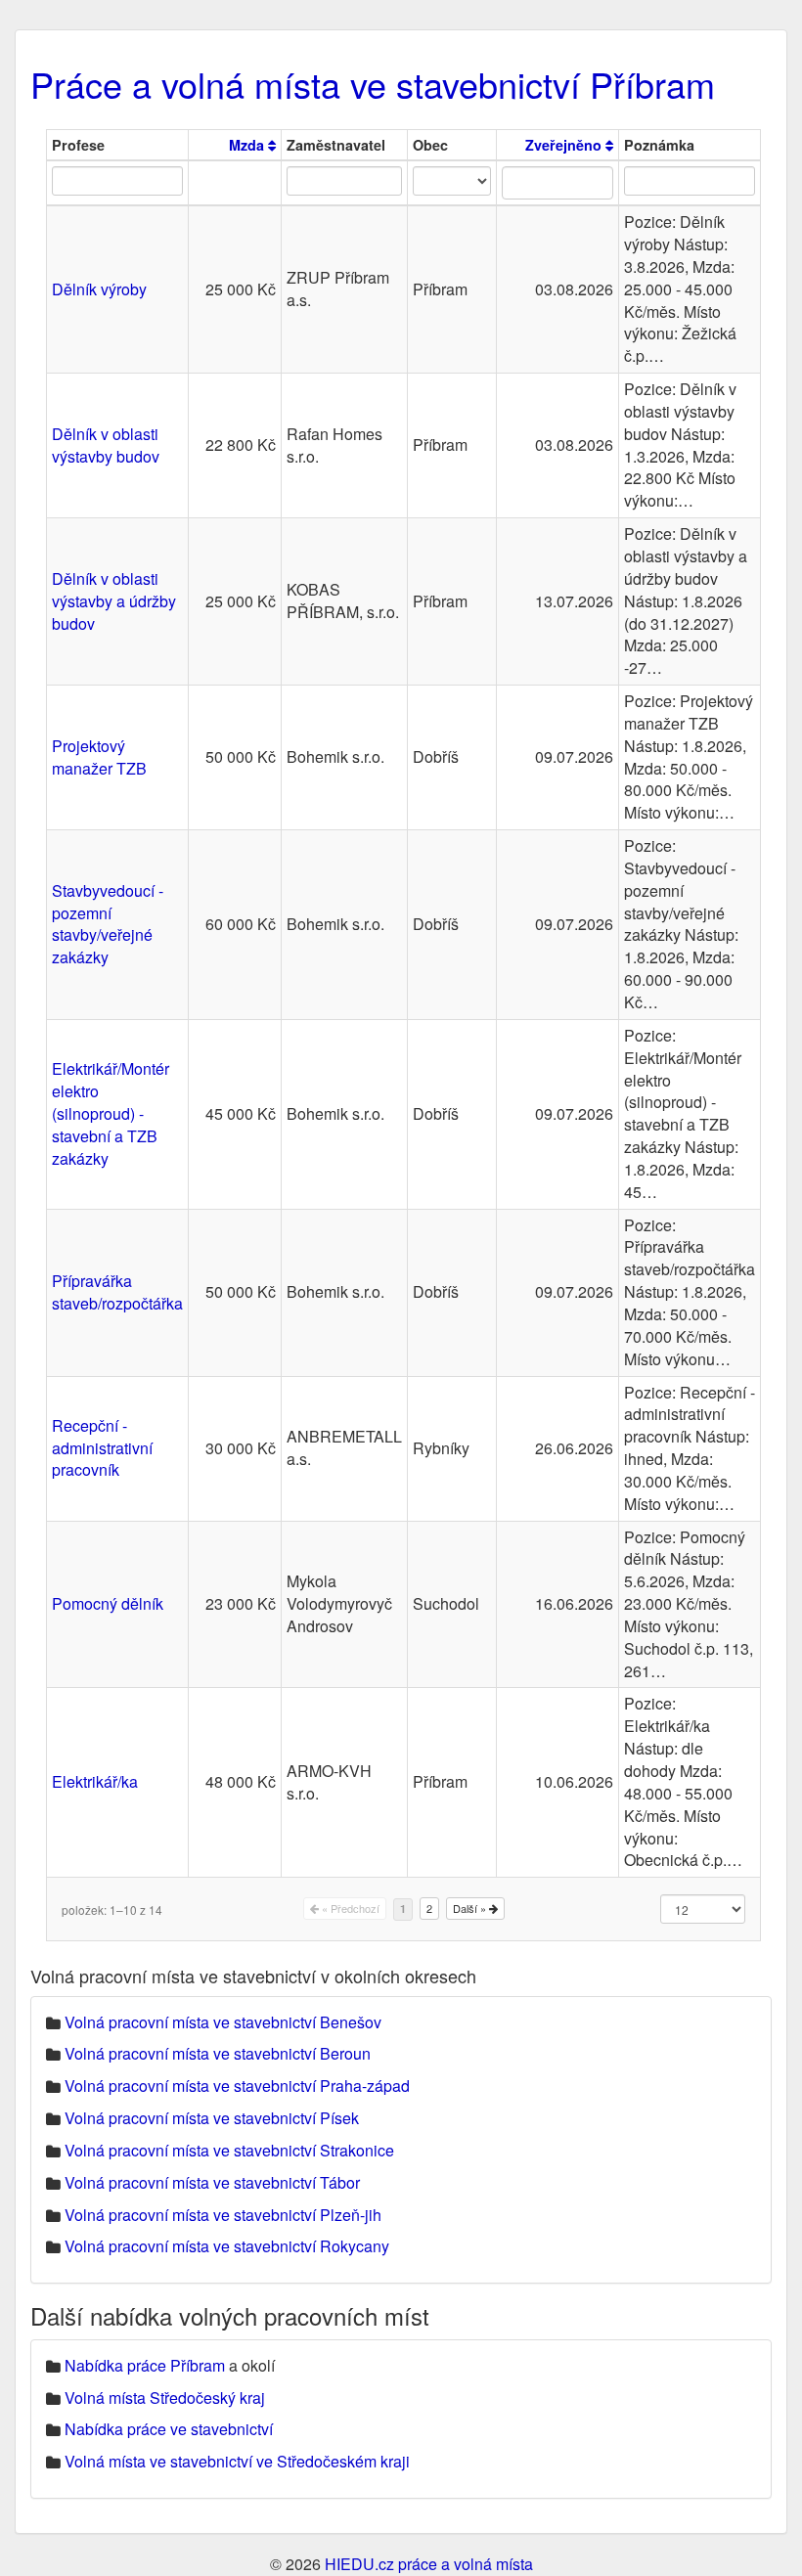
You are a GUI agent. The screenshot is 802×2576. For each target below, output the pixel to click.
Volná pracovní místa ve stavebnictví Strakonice (229, 2150)
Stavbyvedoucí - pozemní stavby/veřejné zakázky (108, 924)
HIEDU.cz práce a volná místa (429, 2564)
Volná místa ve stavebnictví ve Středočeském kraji (237, 2461)
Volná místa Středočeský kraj (165, 2398)
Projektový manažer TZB (99, 757)
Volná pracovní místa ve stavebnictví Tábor (212, 2182)
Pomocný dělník (108, 1603)
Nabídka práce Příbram (145, 2365)
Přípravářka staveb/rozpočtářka (117, 1292)
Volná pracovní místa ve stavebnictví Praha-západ (237, 2086)
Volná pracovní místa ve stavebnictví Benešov (223, 2022)
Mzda (248, 145)
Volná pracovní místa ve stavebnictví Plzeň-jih (223, 2215)
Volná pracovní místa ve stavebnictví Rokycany (227, 2246)
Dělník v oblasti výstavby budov (106, 445)
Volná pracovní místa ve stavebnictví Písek (212, 2118)
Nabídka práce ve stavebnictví (169, 2429)
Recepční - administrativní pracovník (102, 1448)
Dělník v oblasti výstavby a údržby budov (114, 601)
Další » (471, 1908)
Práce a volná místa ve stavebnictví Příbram (373, 84)
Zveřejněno (565, 145)
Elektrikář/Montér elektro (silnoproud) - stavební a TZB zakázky (111, 1113)
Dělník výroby (99, 289)
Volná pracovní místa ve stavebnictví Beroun (218, 2053)
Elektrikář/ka (95, 1781)
